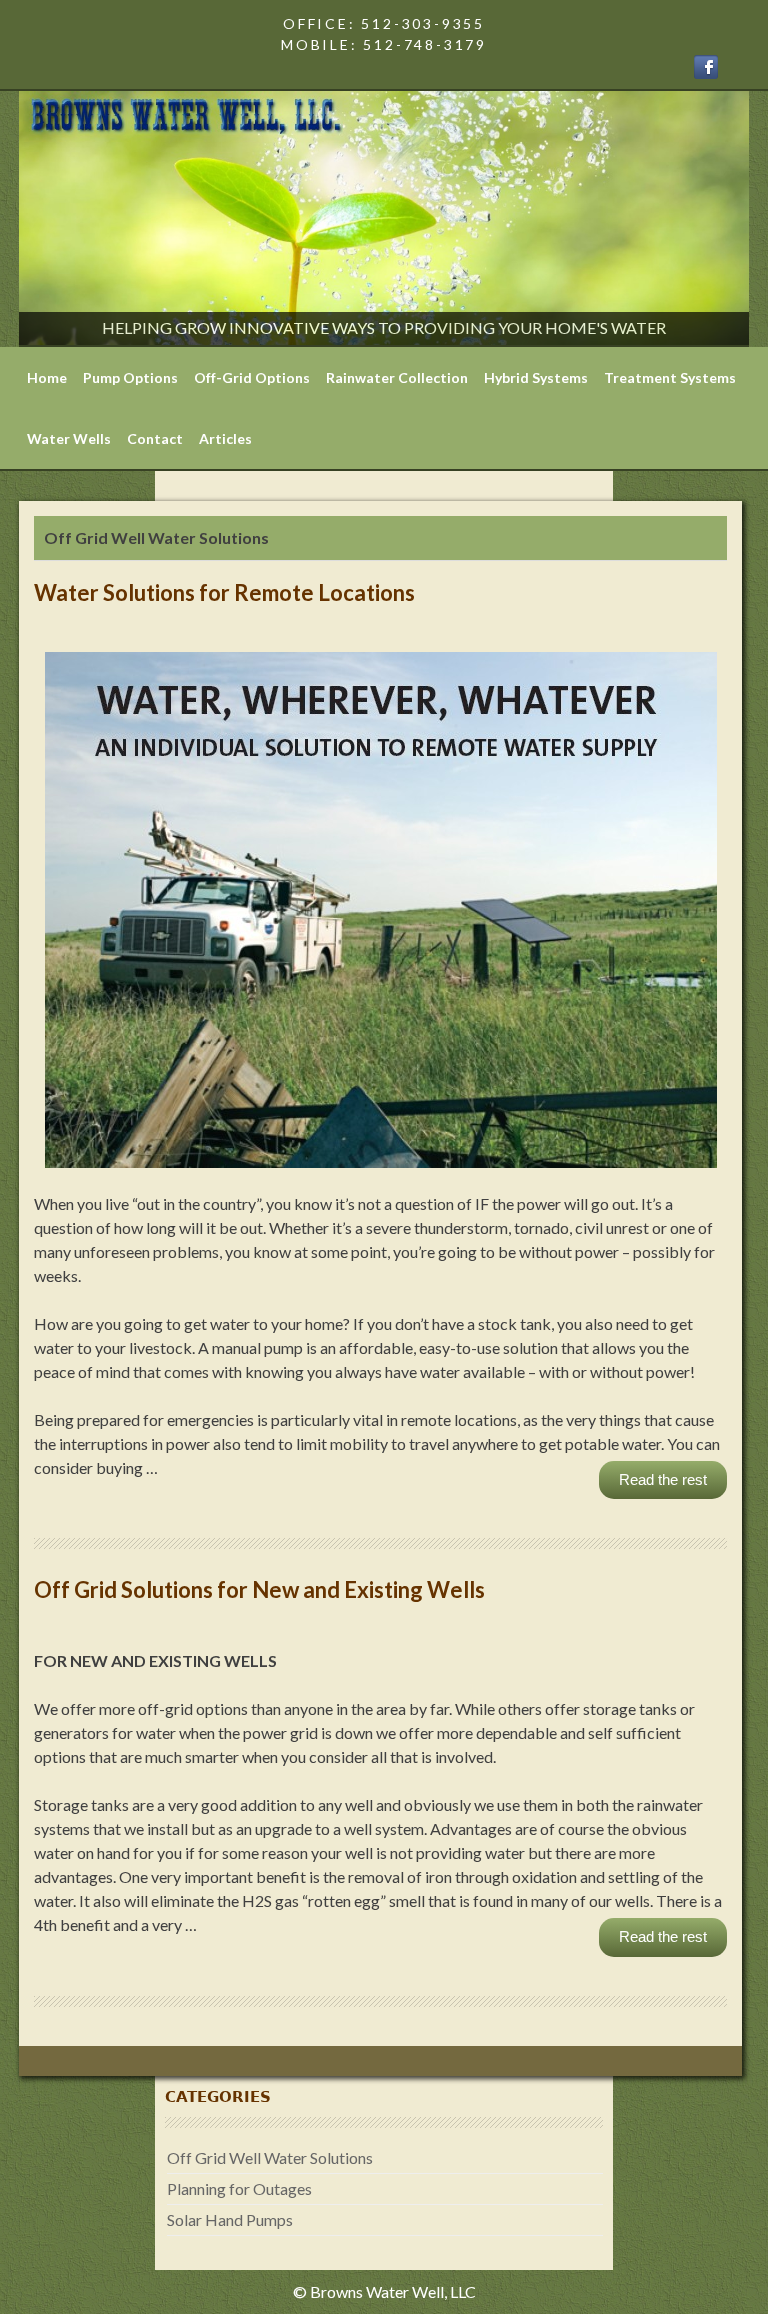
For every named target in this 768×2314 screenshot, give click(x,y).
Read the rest (663, 1479)
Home (47, 377)
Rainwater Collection (397, 377)
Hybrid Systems (536, 377)
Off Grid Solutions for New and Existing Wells (259, 1589)
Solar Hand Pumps (230, 2219)
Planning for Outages (239, 2188)
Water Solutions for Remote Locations (224, 592)
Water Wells (69, 438)
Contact (155, 438)
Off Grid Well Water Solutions (270, 2157)
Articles (225, 438)
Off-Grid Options (252, 377)
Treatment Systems (670, 377)
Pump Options (130, 377)
